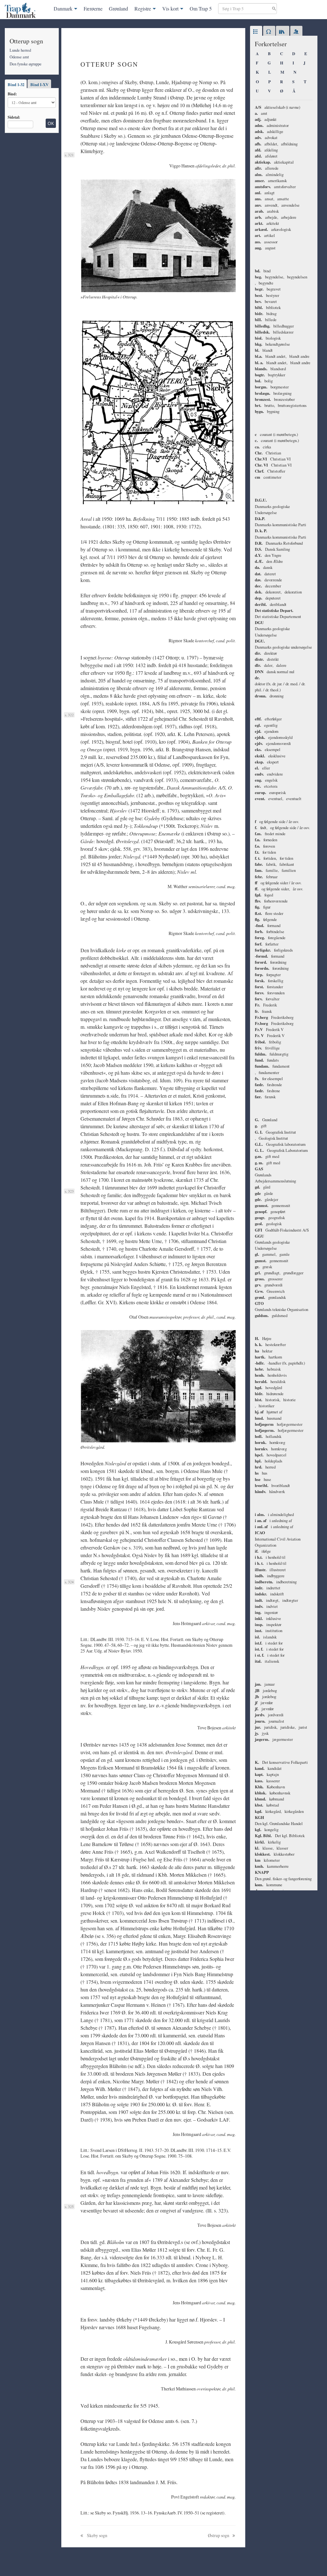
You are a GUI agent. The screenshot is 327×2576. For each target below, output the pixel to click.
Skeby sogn (97, 2535)
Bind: (12, 94)
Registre (143, 8)
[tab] (256, 32)
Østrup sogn (219, 2535)
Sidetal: (14, 117)
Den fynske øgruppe (26, 64)
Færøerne (93, 8)
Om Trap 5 (201, 8)
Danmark (63, 8)
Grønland (118, 8)
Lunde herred (20, 50)
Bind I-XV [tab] (39, 85)
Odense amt (19, 57)
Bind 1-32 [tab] (16, 85)
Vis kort (170, 8)
